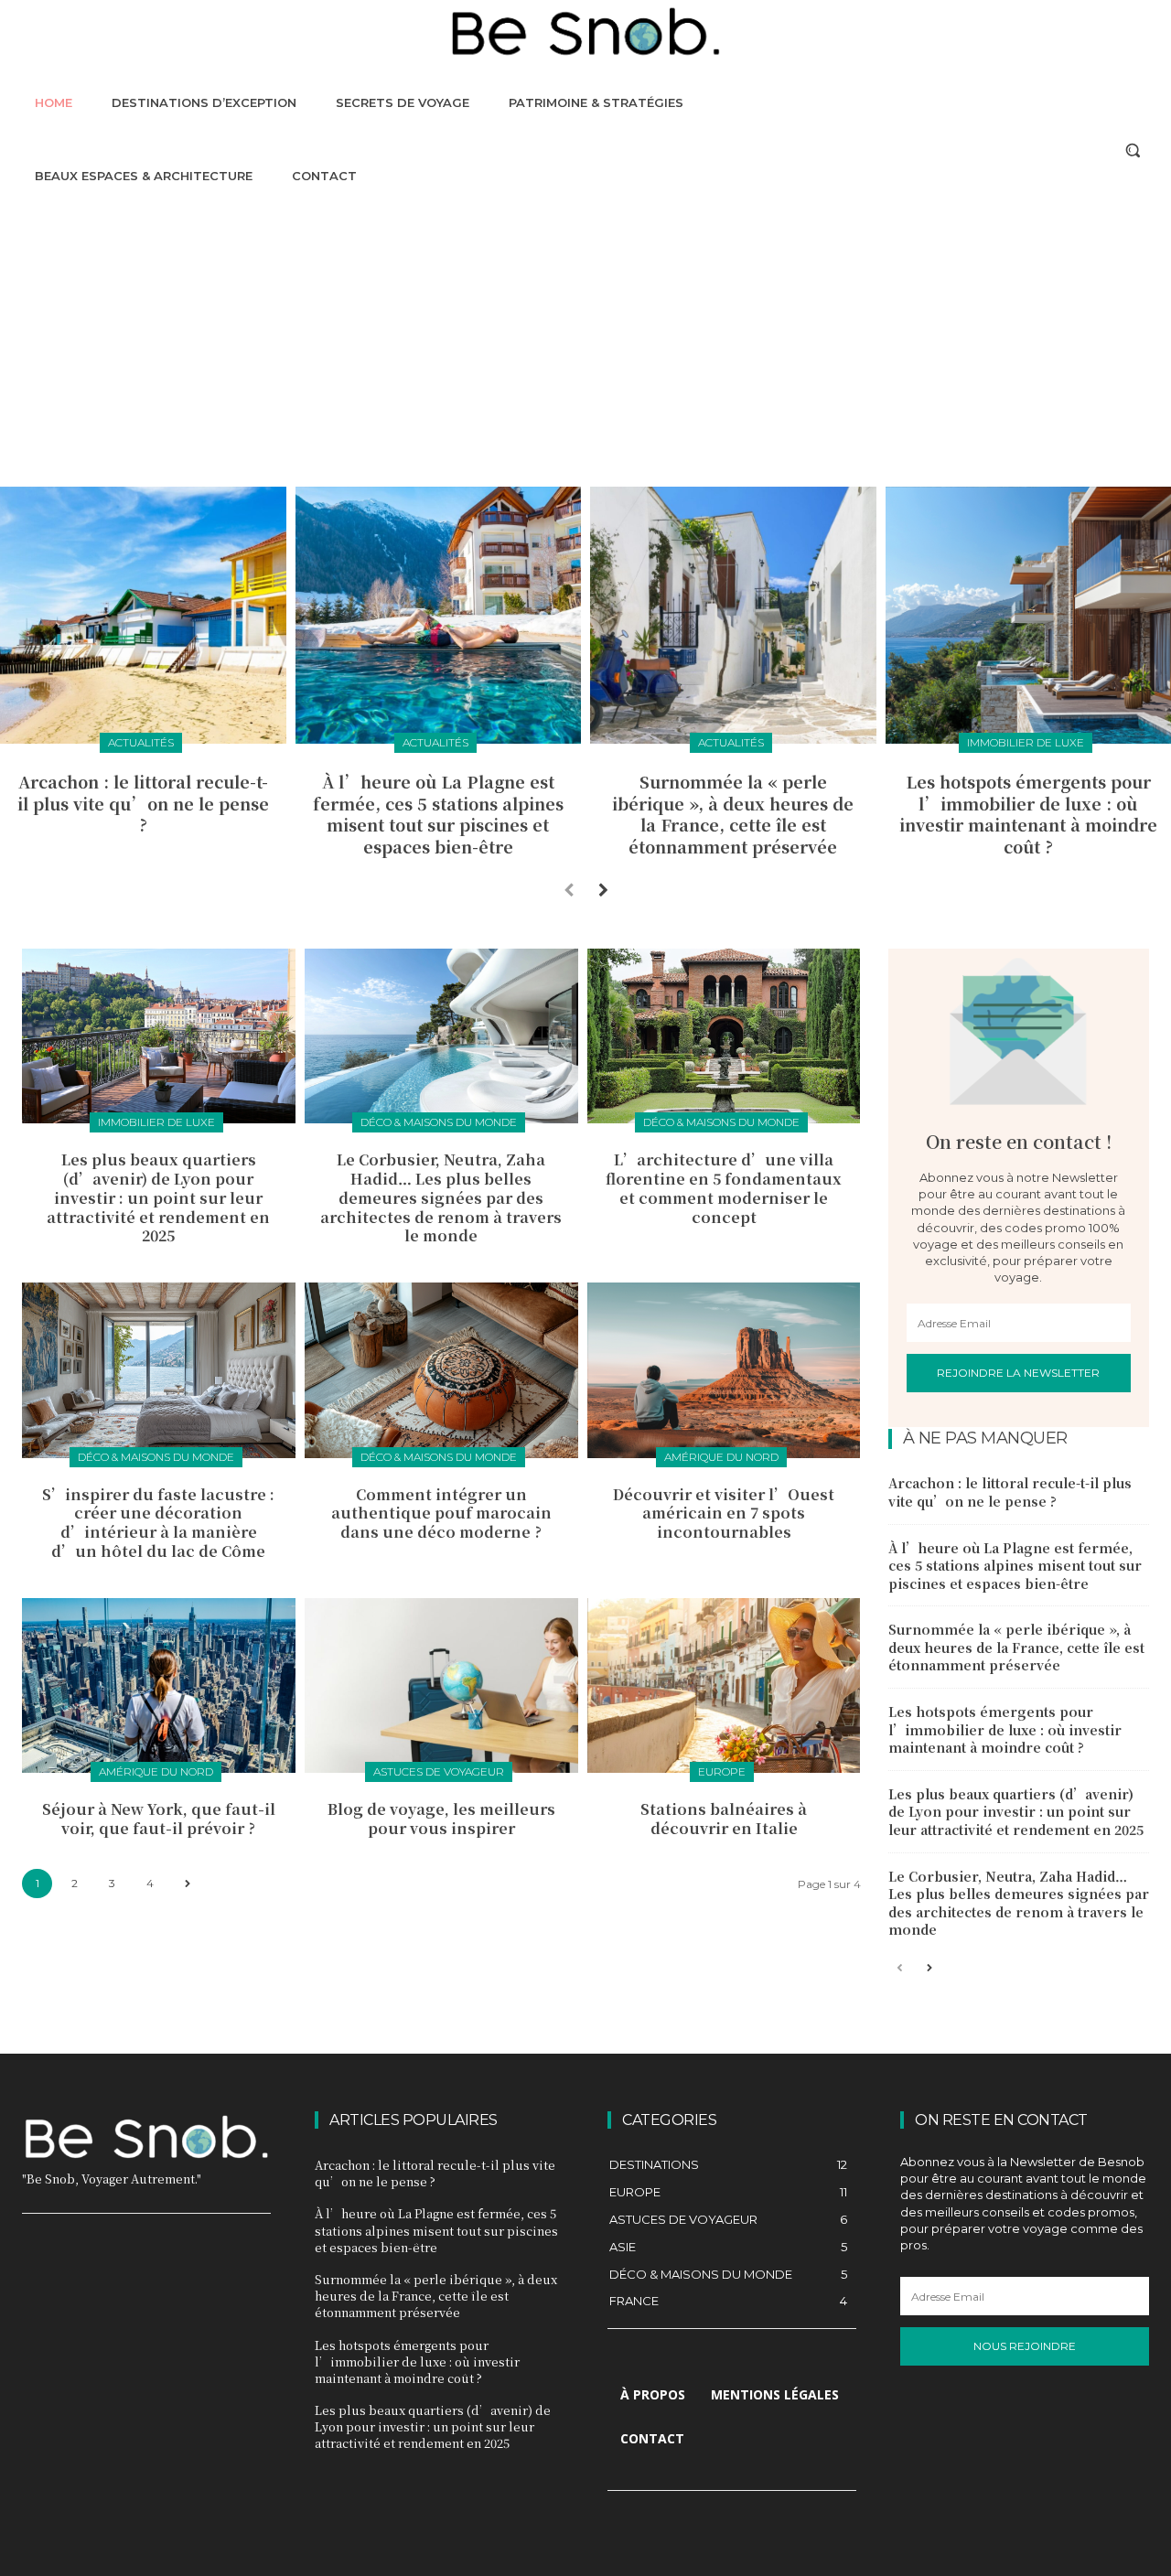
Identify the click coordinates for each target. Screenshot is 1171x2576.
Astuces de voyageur (439, 1771)
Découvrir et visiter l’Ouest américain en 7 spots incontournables (724, 1513)
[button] (1133, 150)
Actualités (141, 742)
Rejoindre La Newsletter (1018, 1373)
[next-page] (603, 889)
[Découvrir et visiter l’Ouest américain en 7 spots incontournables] (724, 1370)
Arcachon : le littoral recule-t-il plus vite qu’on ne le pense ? (143, 803)
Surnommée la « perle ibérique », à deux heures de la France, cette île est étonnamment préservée (733, 813)
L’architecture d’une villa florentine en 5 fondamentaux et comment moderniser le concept (724, 1188)
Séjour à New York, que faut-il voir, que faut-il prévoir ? (159, 1819)
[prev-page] (569, 889)
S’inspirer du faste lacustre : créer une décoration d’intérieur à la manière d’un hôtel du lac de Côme (158, 1523)
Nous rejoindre (1025, 2346)
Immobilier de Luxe (1026, 742)
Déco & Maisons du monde (439, 1122)
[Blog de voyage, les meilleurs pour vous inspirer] (441, 1685)
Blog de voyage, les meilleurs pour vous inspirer (441, 1819)
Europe (722, 1771)
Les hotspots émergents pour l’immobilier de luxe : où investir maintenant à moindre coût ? (1028, 813)
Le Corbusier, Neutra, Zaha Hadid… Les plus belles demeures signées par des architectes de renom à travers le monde (441, 1197)
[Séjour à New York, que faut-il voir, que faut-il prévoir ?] (159, 1685)
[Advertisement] (585, 349)
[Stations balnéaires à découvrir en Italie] (724, 1685)
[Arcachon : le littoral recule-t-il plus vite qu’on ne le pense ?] (143, 615)
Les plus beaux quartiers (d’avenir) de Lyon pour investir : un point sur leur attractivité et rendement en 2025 (158, 1197)
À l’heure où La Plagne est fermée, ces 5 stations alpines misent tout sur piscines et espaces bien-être (438, 813)
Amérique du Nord (721, 1457)
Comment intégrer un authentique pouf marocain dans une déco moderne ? (441, 1513)
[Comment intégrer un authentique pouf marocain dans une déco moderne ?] (441, 1370)
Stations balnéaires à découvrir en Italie (724, 1819)
